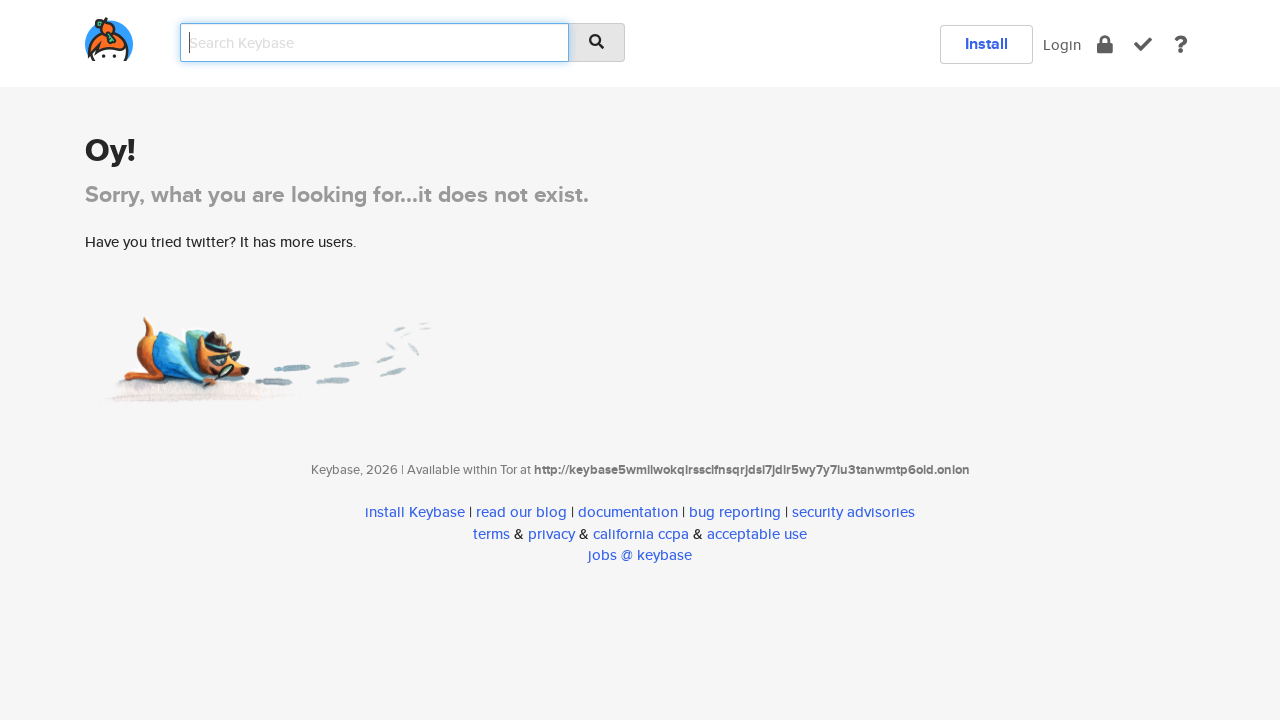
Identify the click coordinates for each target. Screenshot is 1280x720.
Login (1062, 44)
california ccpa (641, 533)
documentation (628, 511)
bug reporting (735, 511)
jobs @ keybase (640, 554)
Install (986, 43)
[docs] (1181, 44)
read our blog (521, 511)
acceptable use (757, 533)
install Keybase (415, 511)
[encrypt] (1105, 44)
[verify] (1143, 44)
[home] (109, 35)
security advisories (853, 511)
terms (491, 533)
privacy (551, 533)
